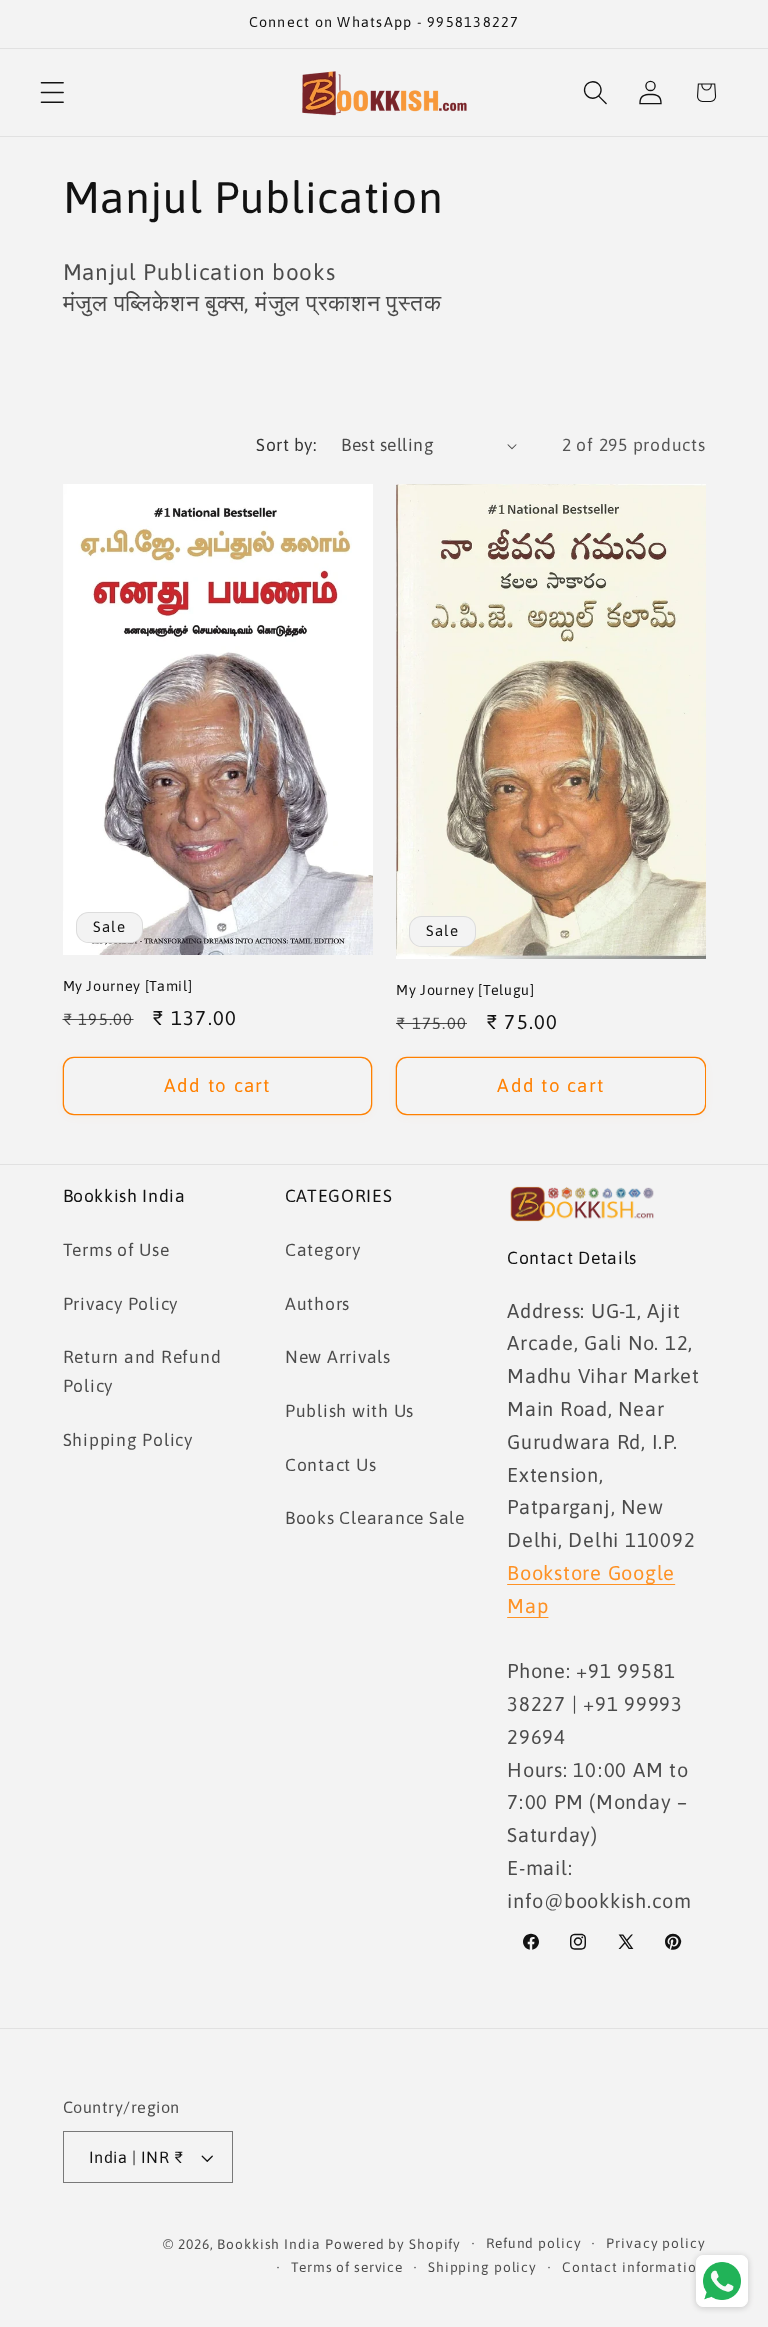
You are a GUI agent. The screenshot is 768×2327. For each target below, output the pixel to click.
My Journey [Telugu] (465, 990)
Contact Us (331, 1465)
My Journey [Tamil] (128, 986)
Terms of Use (116, 1250)
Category (323, 1250)
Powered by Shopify (393, 2244)
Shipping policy (482, 2267)
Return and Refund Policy (142, 1371)
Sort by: (286, 445)
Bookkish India (268, 2244)
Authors (317, 1304)
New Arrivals (338, 1357)
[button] (52, 92)
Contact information (634, 2267)
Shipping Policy (128, 1440)
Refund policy (533, 2243)
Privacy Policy (121, 1304)
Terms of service (347, 2267)
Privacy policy (655, 2243)
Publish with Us (349, 1411)
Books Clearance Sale (375, 1518)
